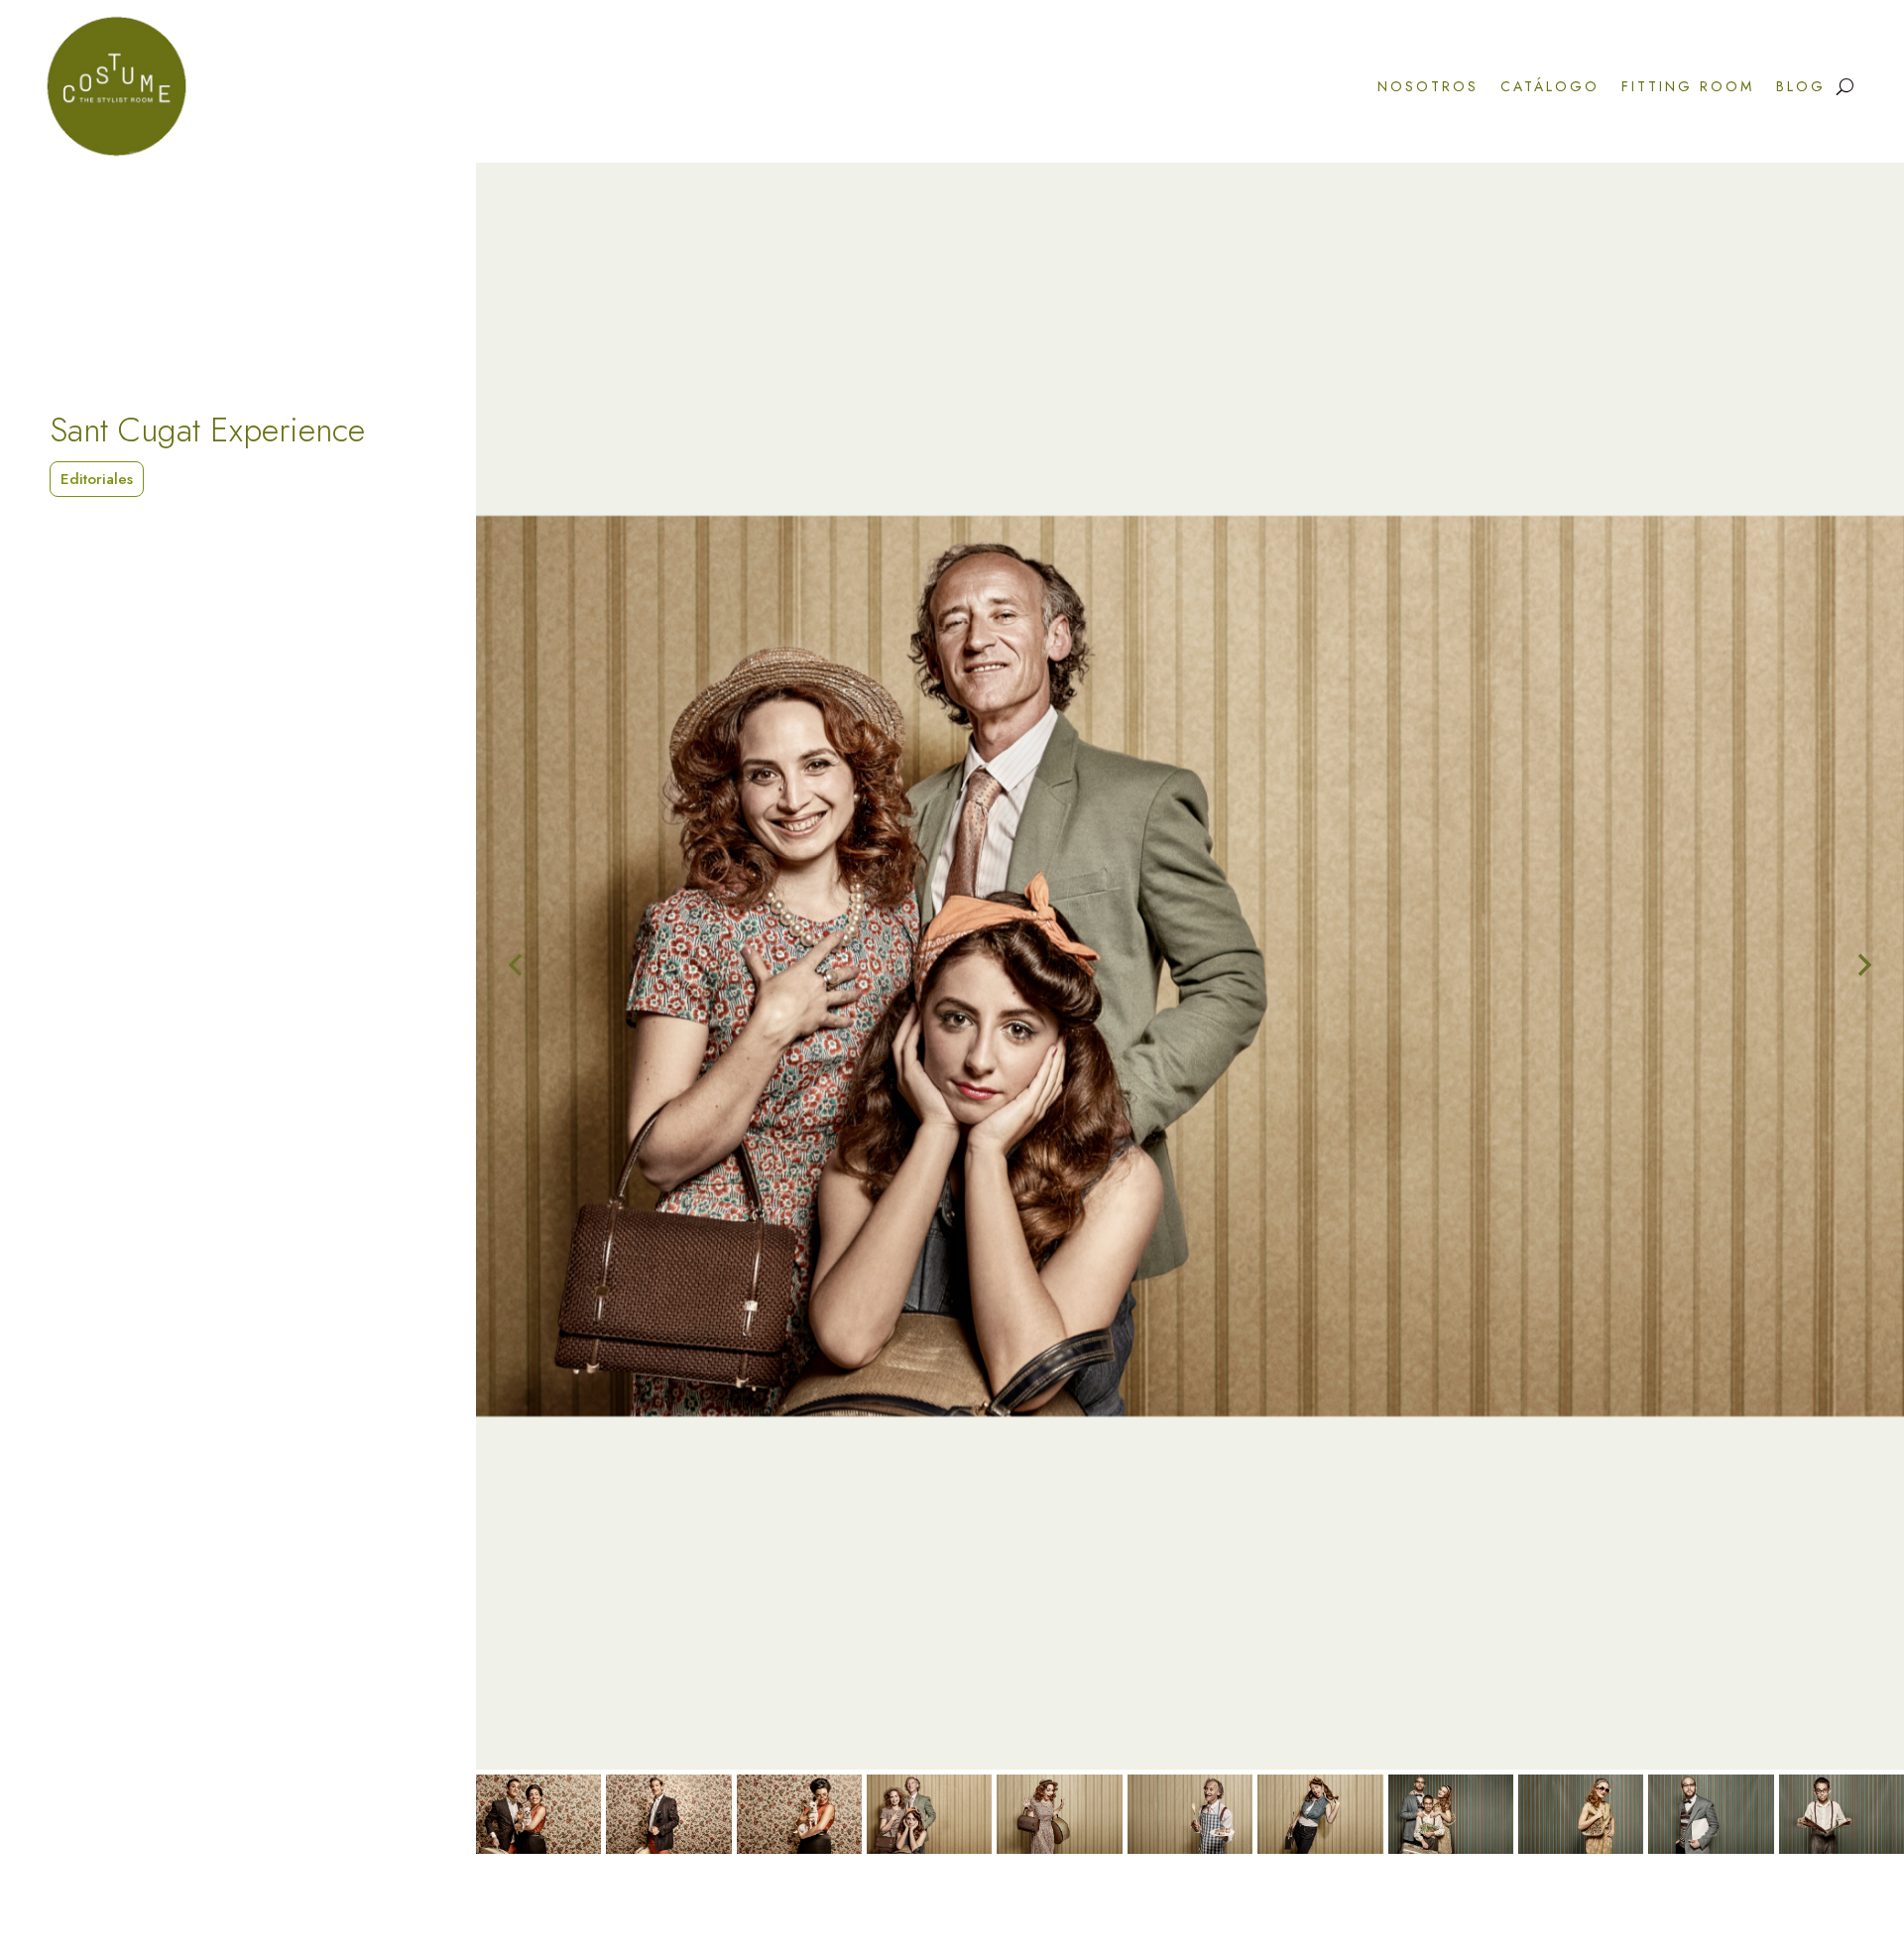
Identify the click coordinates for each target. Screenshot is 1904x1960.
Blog (1801, 86)
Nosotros (1428, 86)
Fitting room (1688, 86)
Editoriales (97, 479)
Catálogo (1550, 86)
